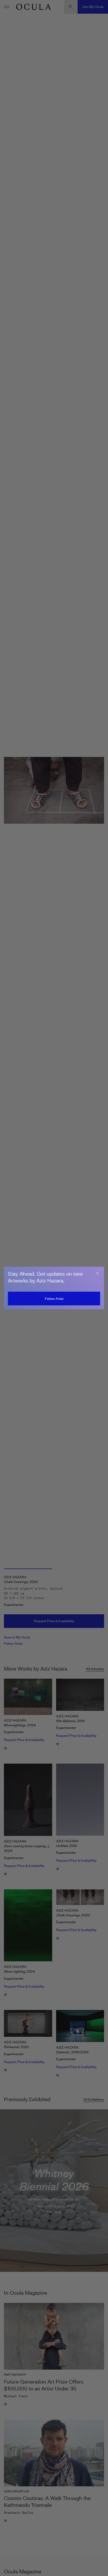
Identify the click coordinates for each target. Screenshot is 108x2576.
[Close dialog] (98, 1273)
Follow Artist (54, 1299)
